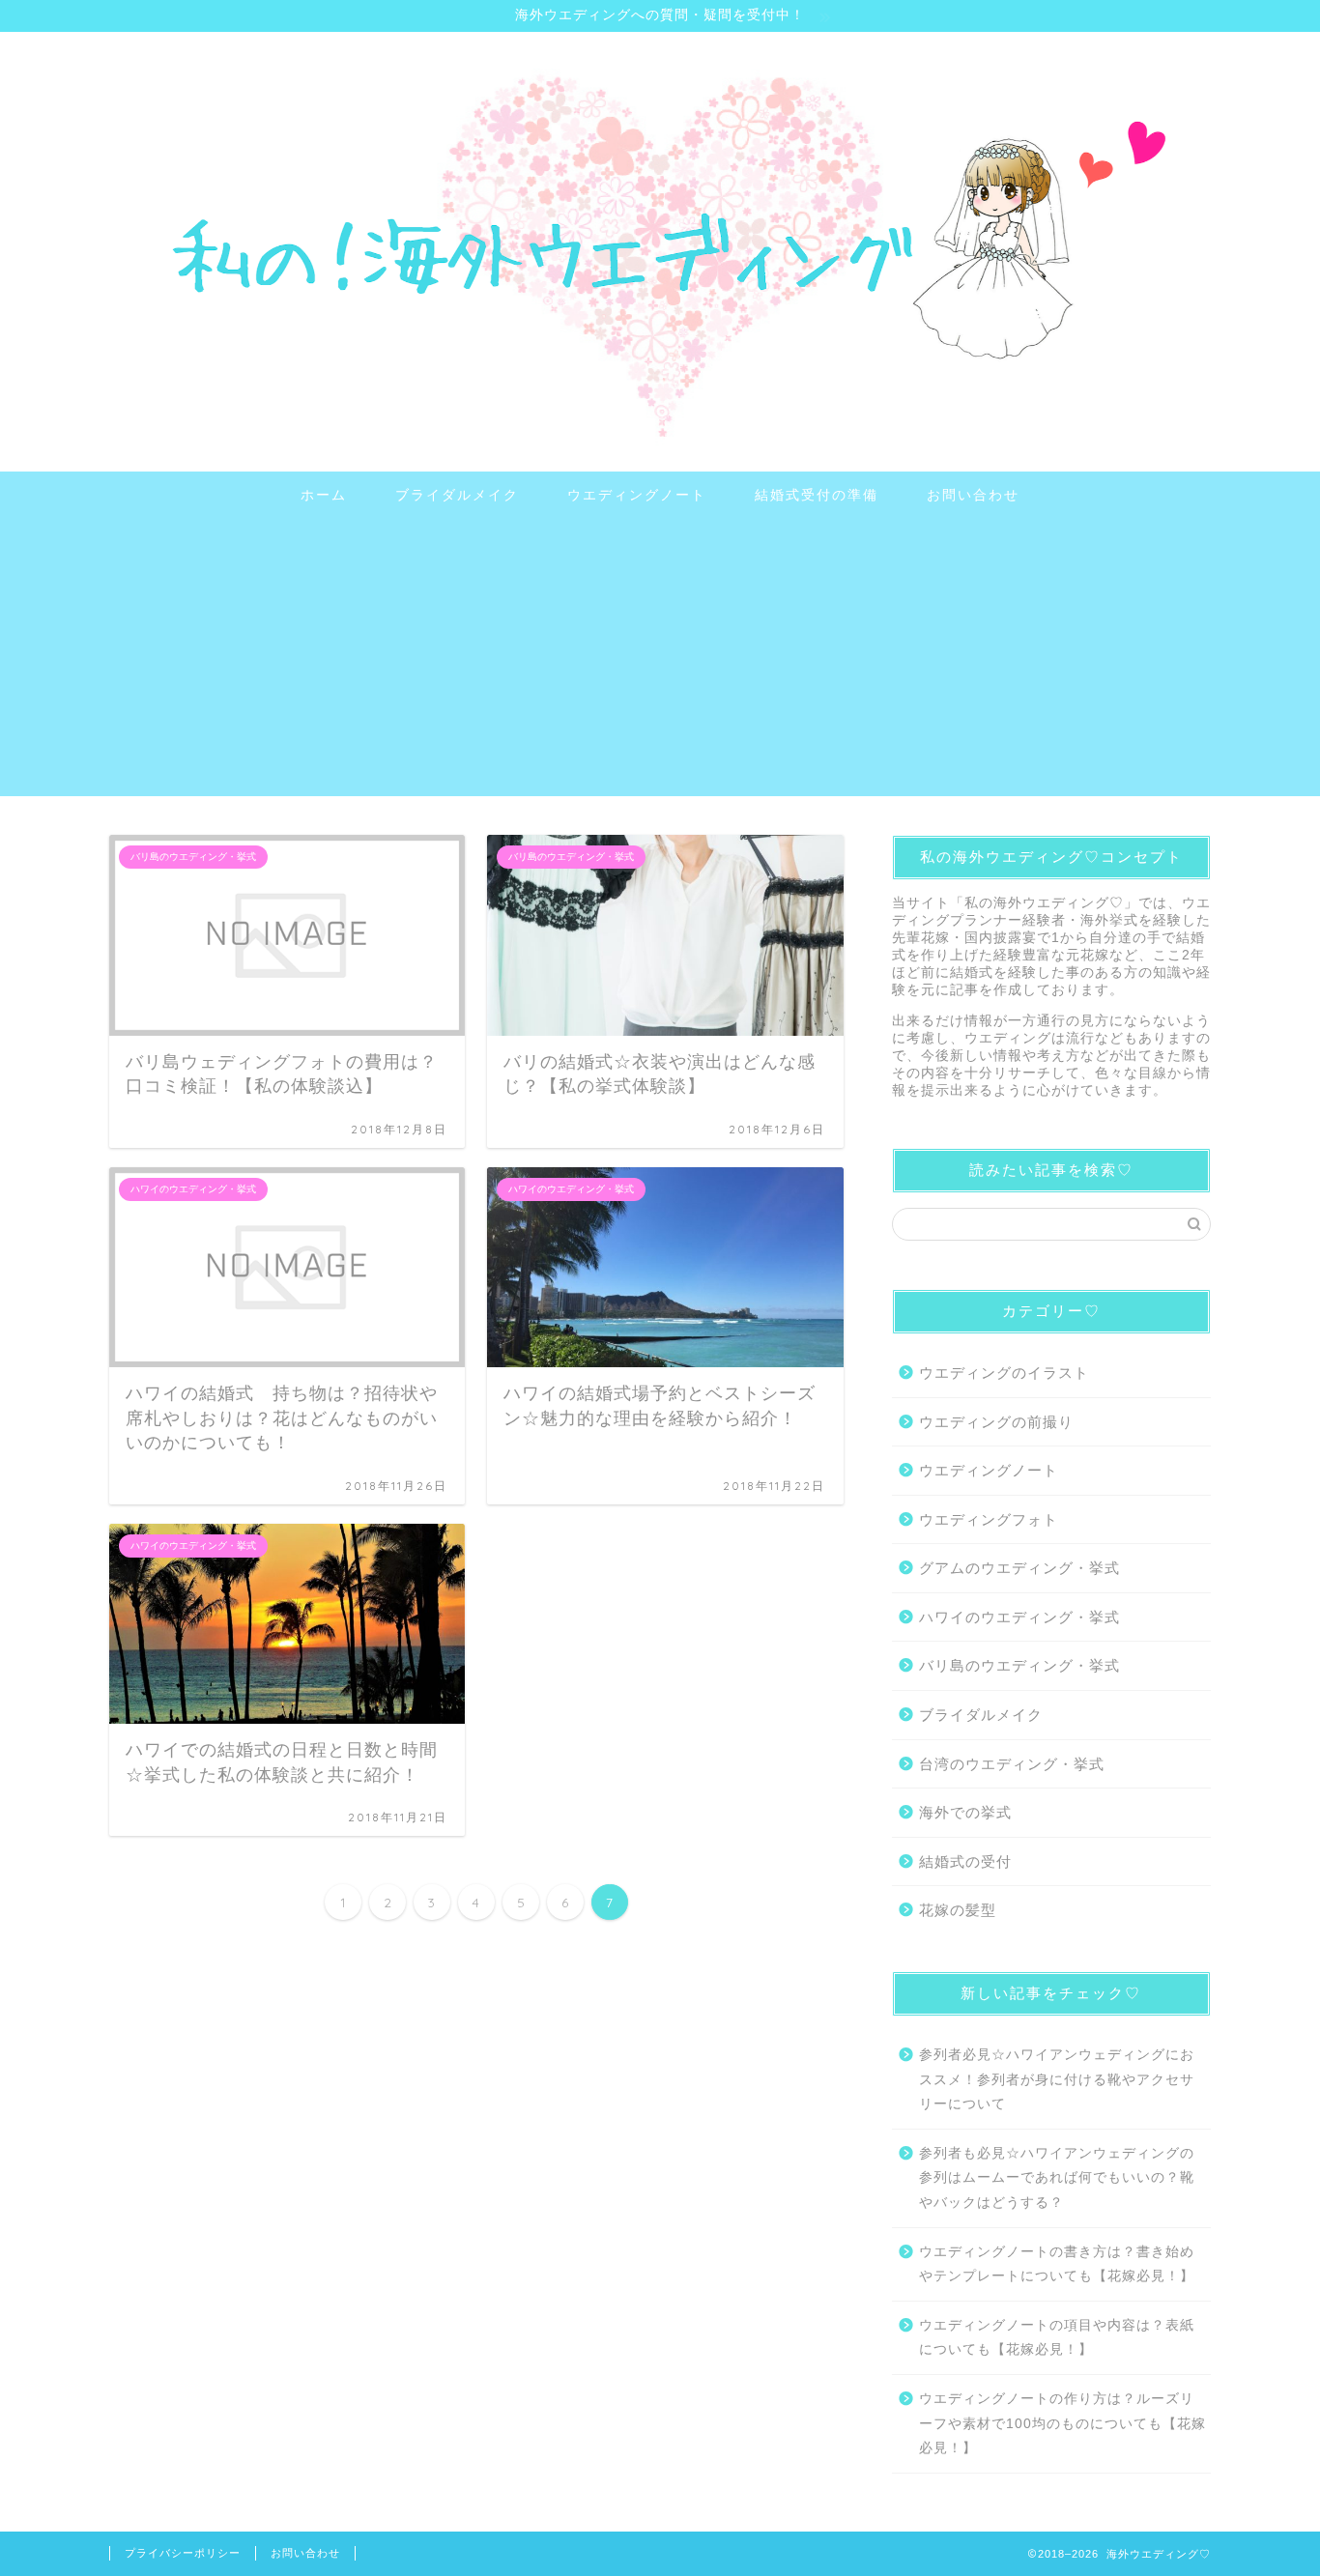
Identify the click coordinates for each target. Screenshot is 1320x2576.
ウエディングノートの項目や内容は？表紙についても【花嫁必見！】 (1057, 2338)
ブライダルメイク (457, 495)
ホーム (324, 495)
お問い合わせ (973, 495)
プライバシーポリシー (183, 2553)
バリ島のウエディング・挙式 (1019, 1665)
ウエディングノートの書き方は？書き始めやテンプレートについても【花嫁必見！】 (1057, 2264)
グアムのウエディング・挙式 (1019, 1568)
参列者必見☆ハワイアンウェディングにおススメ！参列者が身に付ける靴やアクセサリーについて (1057, 2079)
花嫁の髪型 (958, 1910)
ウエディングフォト (989, 1519)
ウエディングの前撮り (996, 1422)
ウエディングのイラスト (1004, 1373)
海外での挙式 (965, 1812)
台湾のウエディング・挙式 (1012, 1764)
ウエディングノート (637, 495)
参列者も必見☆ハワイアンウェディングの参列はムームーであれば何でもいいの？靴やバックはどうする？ (1057, 2178)
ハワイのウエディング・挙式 (1019, 1617)
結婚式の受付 (965, 1861)
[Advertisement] (660, 661)
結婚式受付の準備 (817, 495)
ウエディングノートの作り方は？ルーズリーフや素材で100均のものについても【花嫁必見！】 (1062, 2423)
